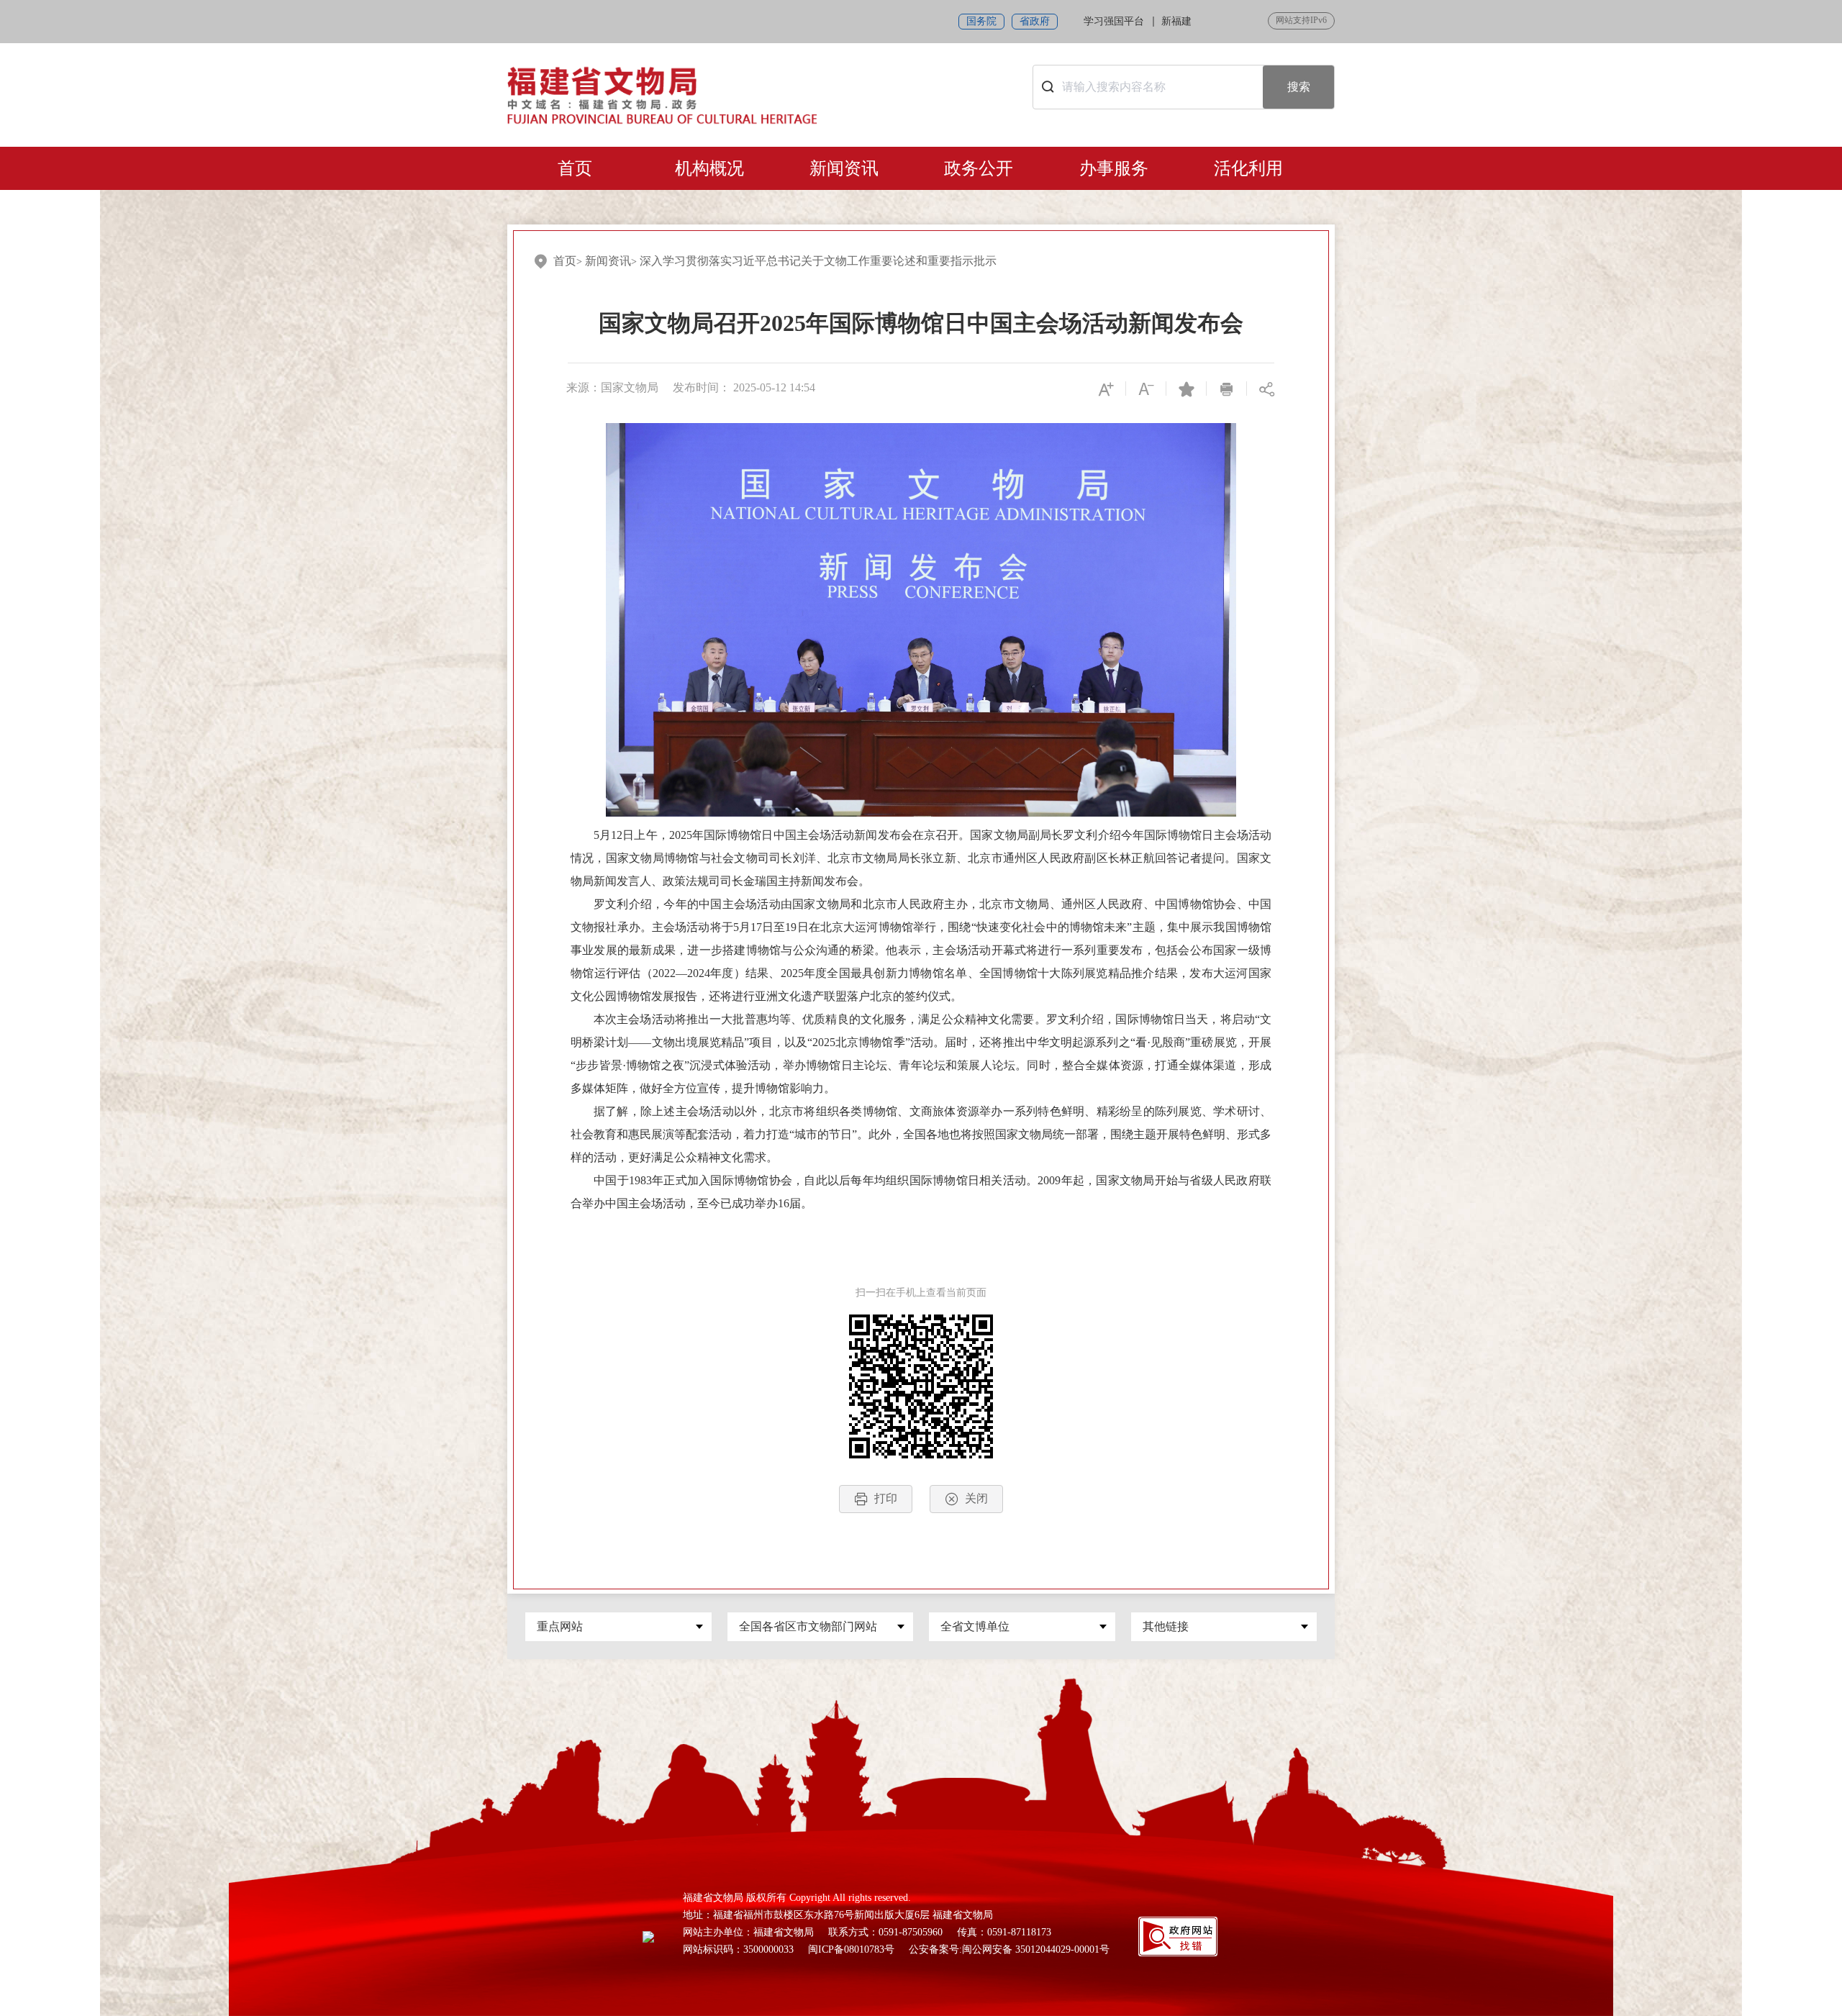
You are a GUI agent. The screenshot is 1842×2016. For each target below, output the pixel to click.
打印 (886, 1498)
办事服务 (1114, 168)
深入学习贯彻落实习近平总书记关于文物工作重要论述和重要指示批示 (818, 261)
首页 (575, 168)
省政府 (1035, 21)
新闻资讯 (844, 168)
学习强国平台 (1114, 21)
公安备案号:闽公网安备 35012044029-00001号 (1009, 1949)
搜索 (1299, 87)
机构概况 (709, 168)
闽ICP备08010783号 (851, 1949)
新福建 (1176, 21)
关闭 (976, 1498)
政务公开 (979, 168)
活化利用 (1248, 168)
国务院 (981, 21)
